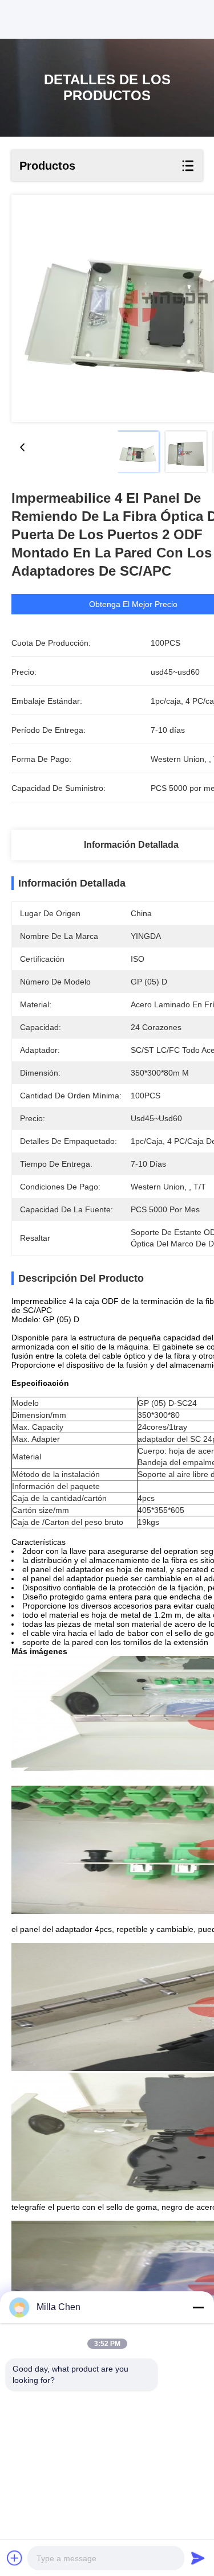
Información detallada (131, 845)
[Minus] (198, 2307)
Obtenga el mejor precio (133, 604)
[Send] (198, 2558)
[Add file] (15, 2558)
